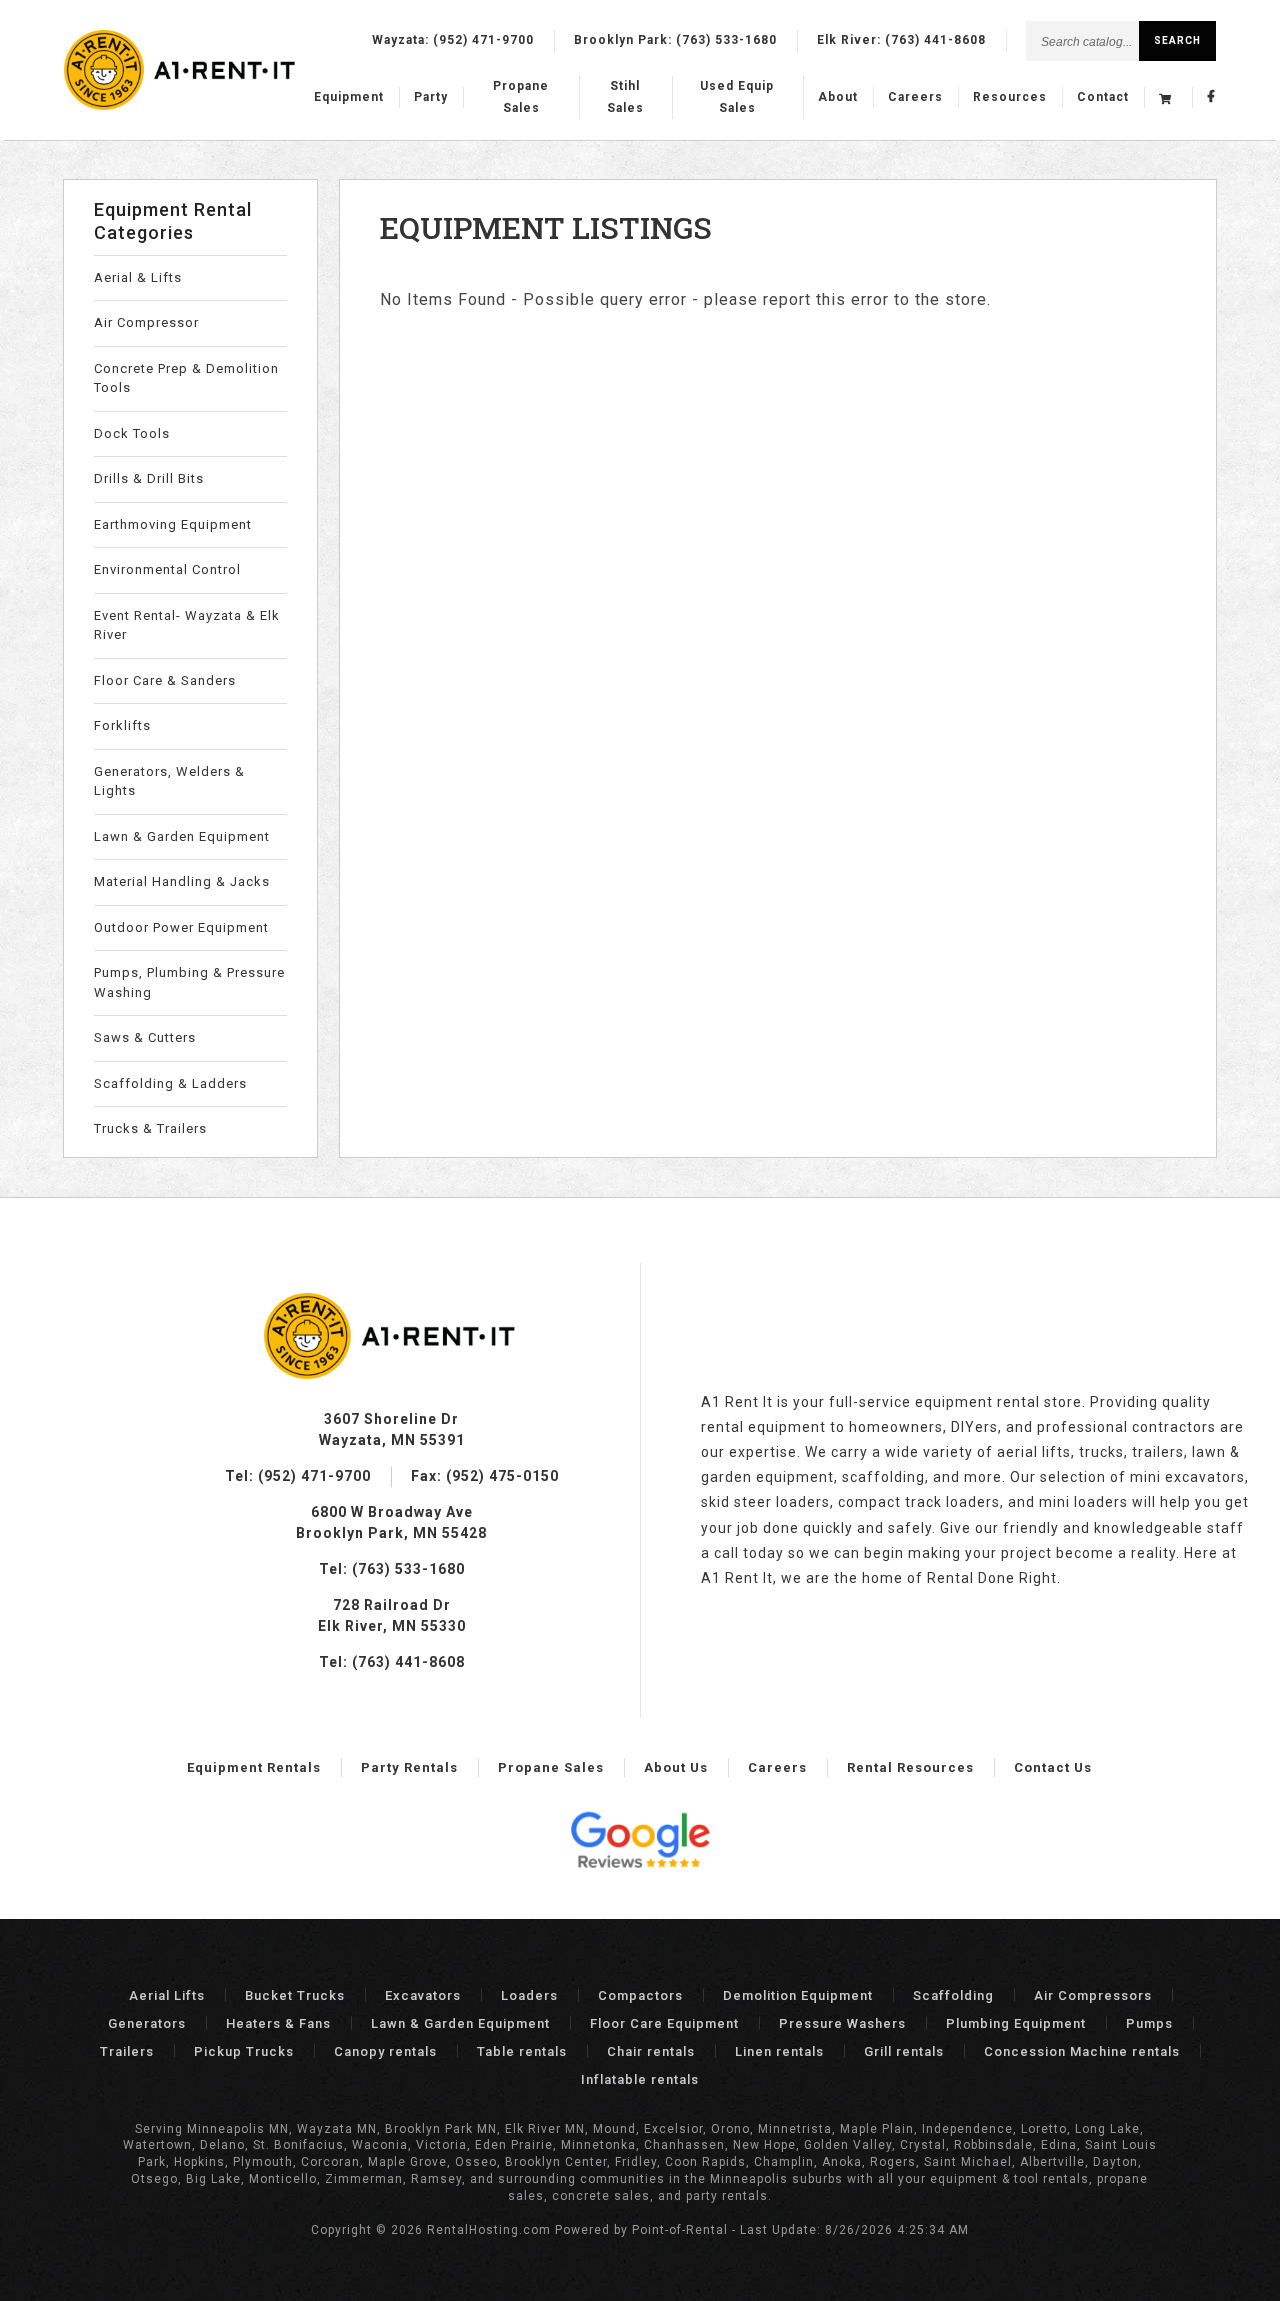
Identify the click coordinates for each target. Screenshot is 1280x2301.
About (838, 97)
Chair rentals (651, 2051)
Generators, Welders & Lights (169, 781)
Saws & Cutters (145, 1037)
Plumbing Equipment (1016, 2023)
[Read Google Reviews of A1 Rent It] (640, 1843)
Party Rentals (409, 1767)
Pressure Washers (842, 2023)
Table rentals (522, 2051)
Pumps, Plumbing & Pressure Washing (189, 982)
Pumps (1149, 2023)
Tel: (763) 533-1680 (392, 1569)
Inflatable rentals (640, 2079)
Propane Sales (521, 97)
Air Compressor (146, 322)
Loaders (529, 1995)
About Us (676, 1767)
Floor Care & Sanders (165, 680)
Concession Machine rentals (1082, 2051)
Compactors (640, 1995)
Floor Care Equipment (664, 2023)
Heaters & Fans (278, 2023)
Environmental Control (167, 569)
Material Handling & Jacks (182, 881)
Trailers (127, 2051)
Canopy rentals (385, 2051)
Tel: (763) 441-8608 (392, 1662)
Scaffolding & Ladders (170, 1083)
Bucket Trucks (295, 1995)
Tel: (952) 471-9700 (298, 1476)
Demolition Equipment (798, 1995)
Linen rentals (779, 2051)
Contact (1103, 97)
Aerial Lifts (167, 1995)
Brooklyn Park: (675, 40)
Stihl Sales (625, 97)
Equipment (349, 97)
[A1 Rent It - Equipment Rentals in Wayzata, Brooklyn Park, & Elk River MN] (181, 106)
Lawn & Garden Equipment (182, 836)
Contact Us (1053, 1767)
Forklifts (122, 725)
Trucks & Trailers (150, 1128)
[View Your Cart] (1168, 98)
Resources (1010, 97)
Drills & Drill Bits (149, 478)
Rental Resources (910, 1767)
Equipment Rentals (254, 1767)
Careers (915, 97)
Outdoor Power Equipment (181, 927)
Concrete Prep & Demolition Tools (186, 378)
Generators (147, 2023)
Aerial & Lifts (138, 277)
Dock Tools (132, 433)
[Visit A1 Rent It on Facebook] (1211, 98)
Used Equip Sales (737, 97)
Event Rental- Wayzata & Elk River (187, 625)
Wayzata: (453, 40)
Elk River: (901, 40)
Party (431, 97)
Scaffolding (953, 1995)
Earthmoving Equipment (173, 524)
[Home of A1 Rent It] (391, 1374)
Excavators (423, 1995)
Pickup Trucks (244, 2051)
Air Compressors (1093, 1995)
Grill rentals (904, 2051)
